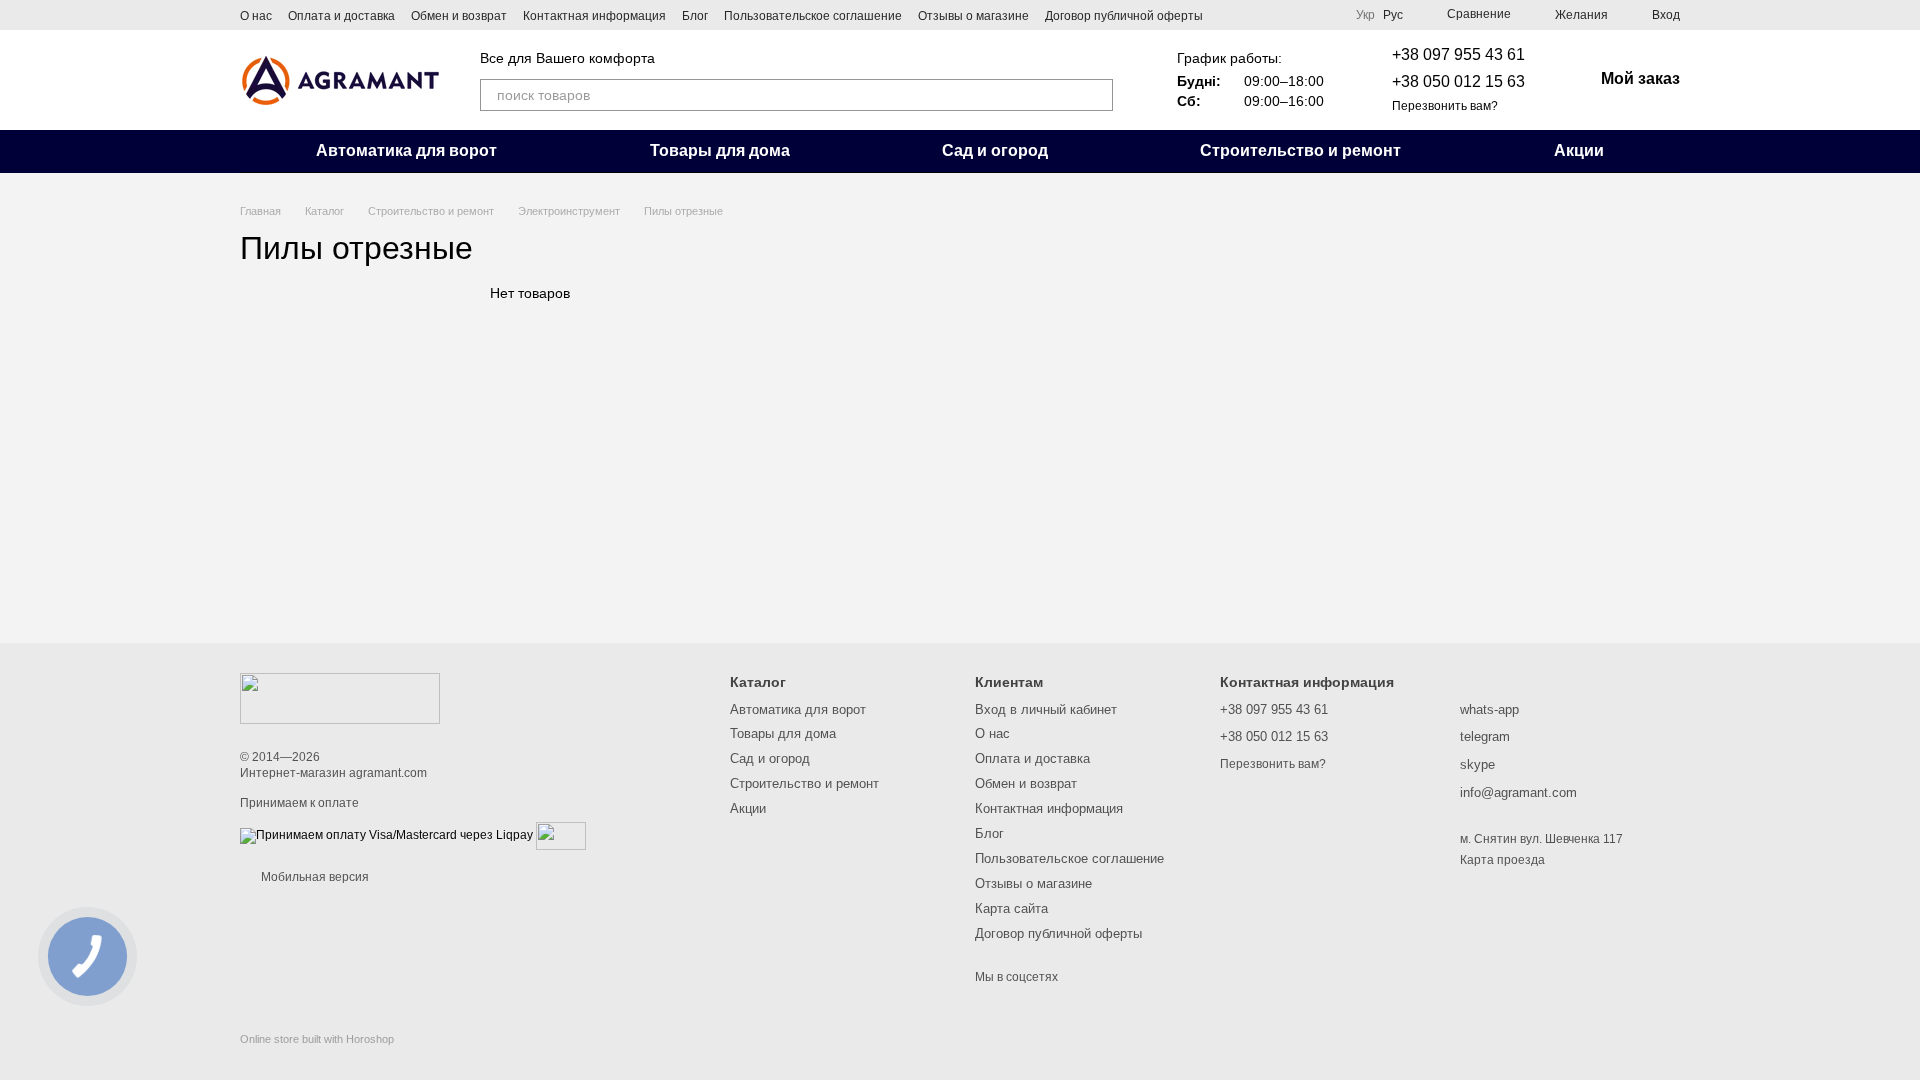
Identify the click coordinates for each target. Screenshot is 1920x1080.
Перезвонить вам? (1445, 106)
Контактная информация (594, 16)
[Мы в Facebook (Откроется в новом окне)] (1231, 15)
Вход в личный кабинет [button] (1046, 709)
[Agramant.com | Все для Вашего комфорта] (340, 698)
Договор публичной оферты (1124, 16)
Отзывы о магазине (973, 16)
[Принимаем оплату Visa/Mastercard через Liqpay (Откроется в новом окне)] (386, 835)
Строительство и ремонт (1300, 150)
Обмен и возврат (459, 16)
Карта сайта (1011, 908)
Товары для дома (720, 150)
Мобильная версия (313, 877)
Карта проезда (1502, 860)
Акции (1579, 150)
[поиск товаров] (1097, 95)
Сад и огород (995, 150)
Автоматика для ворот (406, 150)
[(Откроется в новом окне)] (561, 835)
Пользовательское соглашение (813, 16)
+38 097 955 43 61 (1458, 54)
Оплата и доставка (341, 16)
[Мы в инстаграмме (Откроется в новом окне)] (1255, 15)
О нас (256, 16)
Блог (695, 16)
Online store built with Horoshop (317, 1039)
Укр (1365, 15)
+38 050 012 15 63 (1458, 81)
